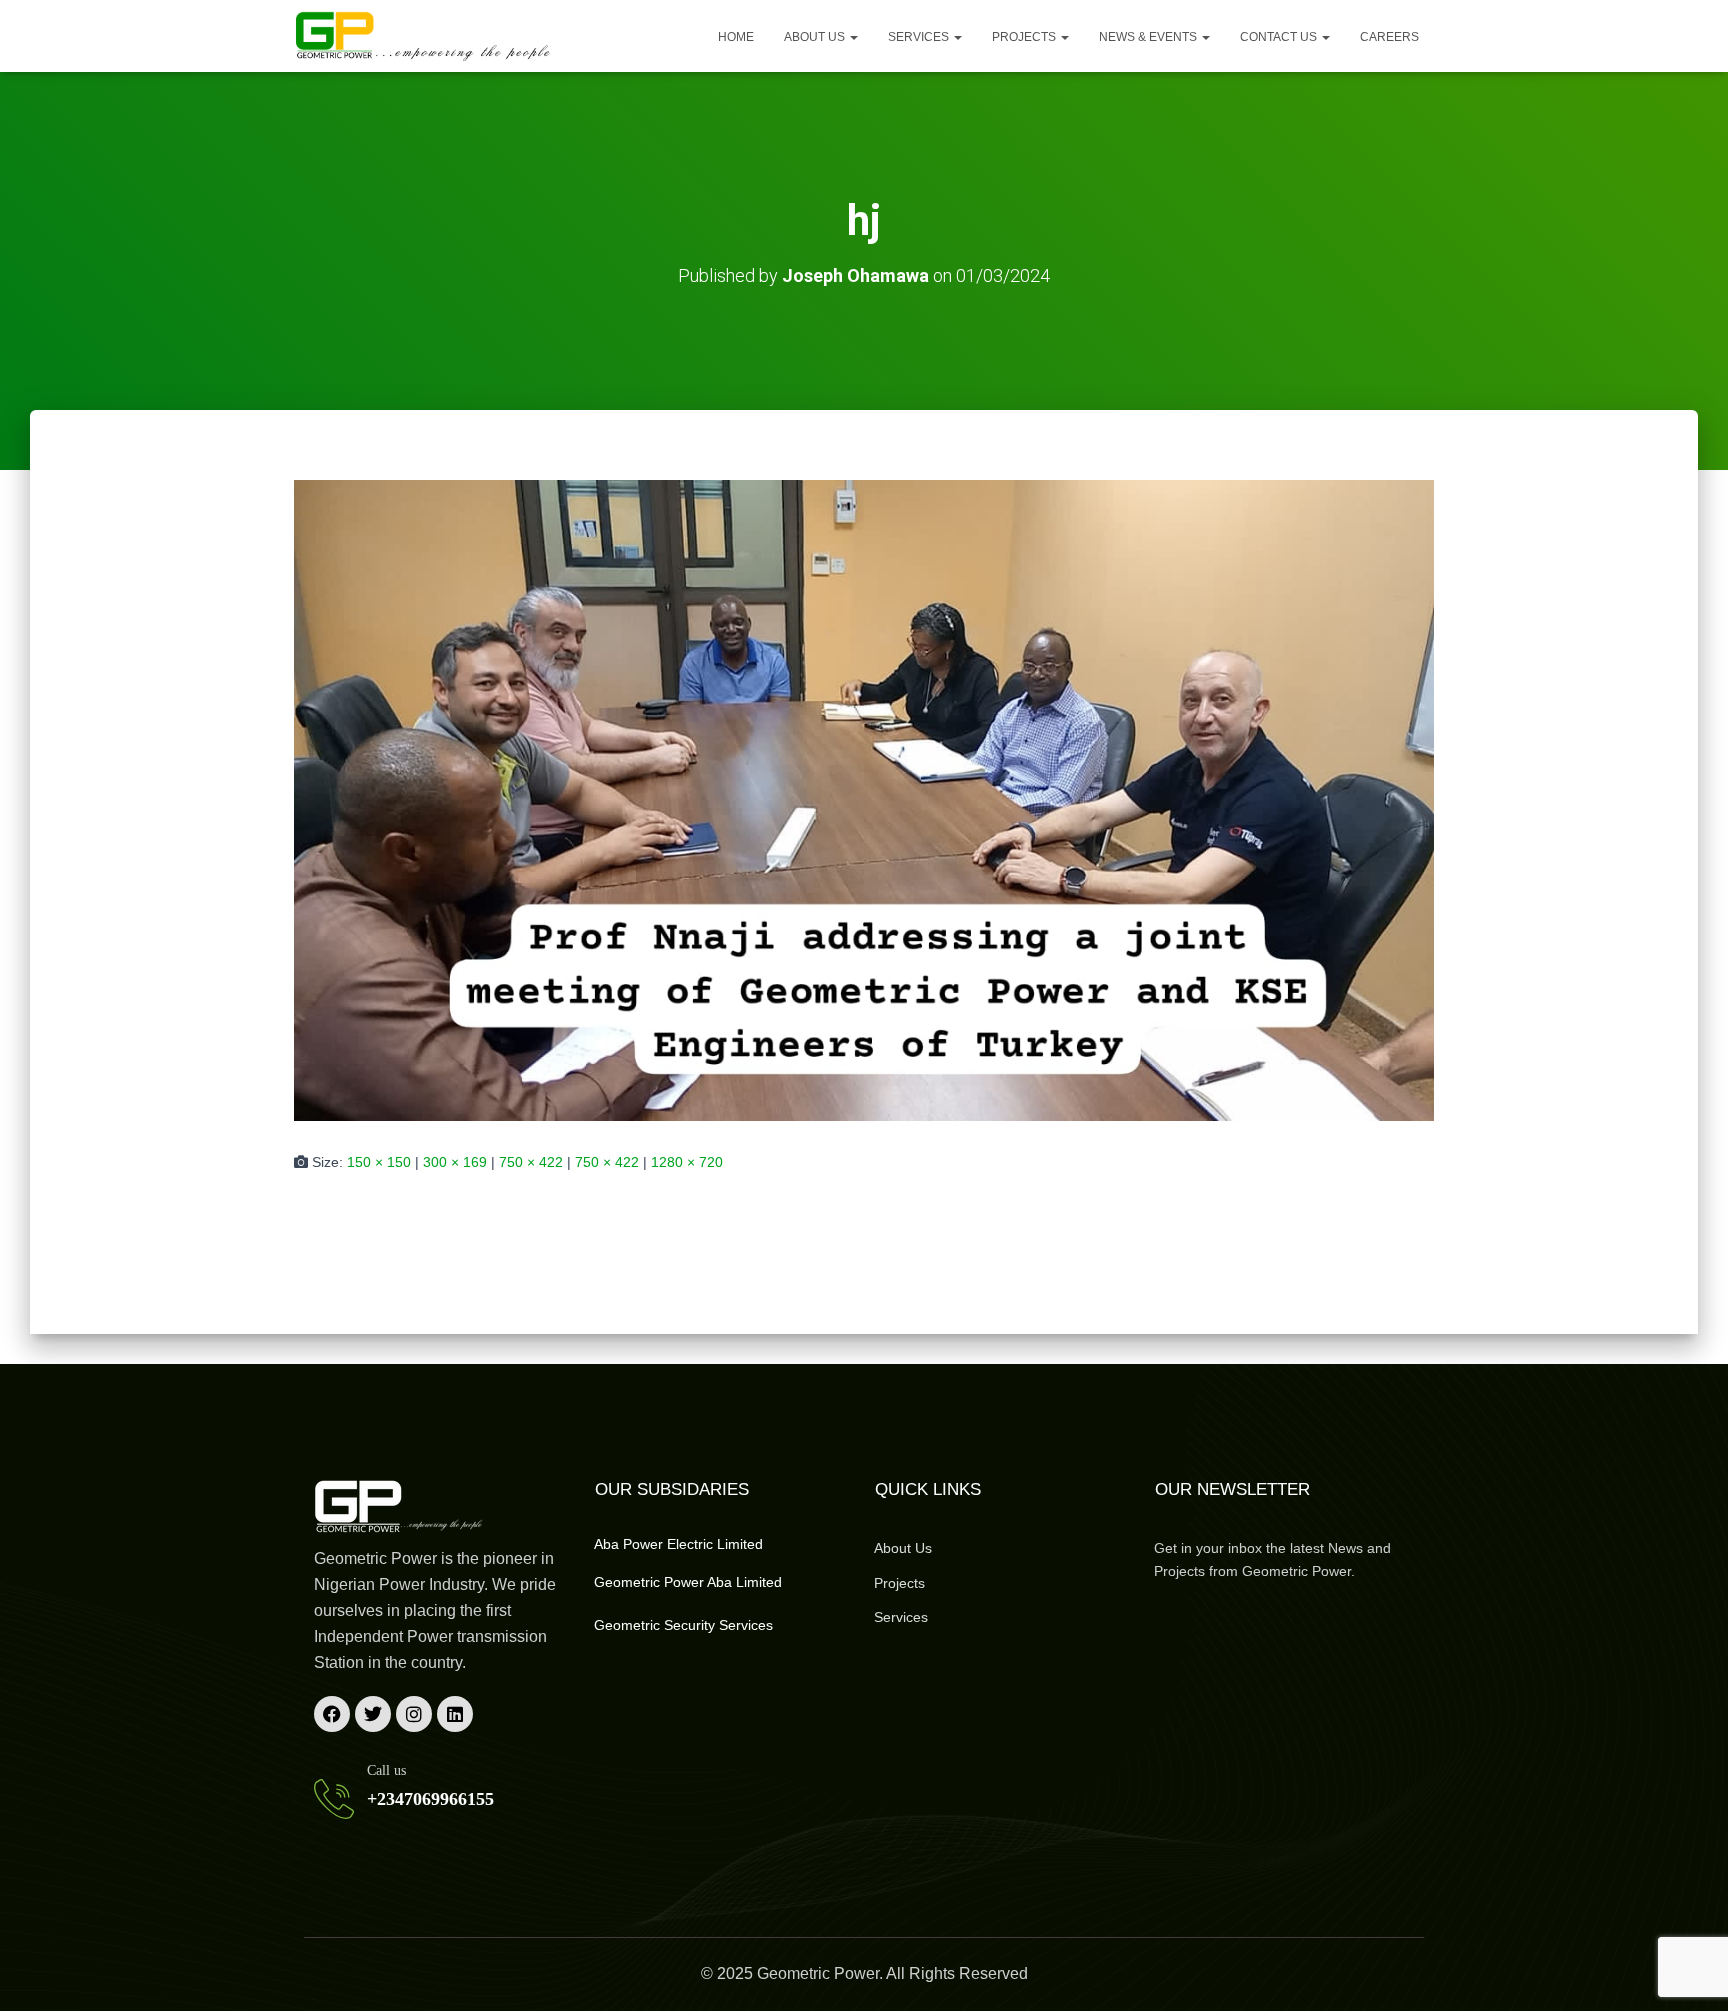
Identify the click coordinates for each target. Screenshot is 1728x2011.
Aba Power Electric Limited (678, 1544)
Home (736, 37)
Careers (1389, 37)
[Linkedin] (455, 1714)
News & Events (1149, 37)
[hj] (864, 799)
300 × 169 (455, 1162)
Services (920, 37)
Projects (1025, 37)
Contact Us (1280, 37)
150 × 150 (379, 1162)
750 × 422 (531, 1162)
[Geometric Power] (424, 36)
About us (816, 37)
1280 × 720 (687, 1162)
